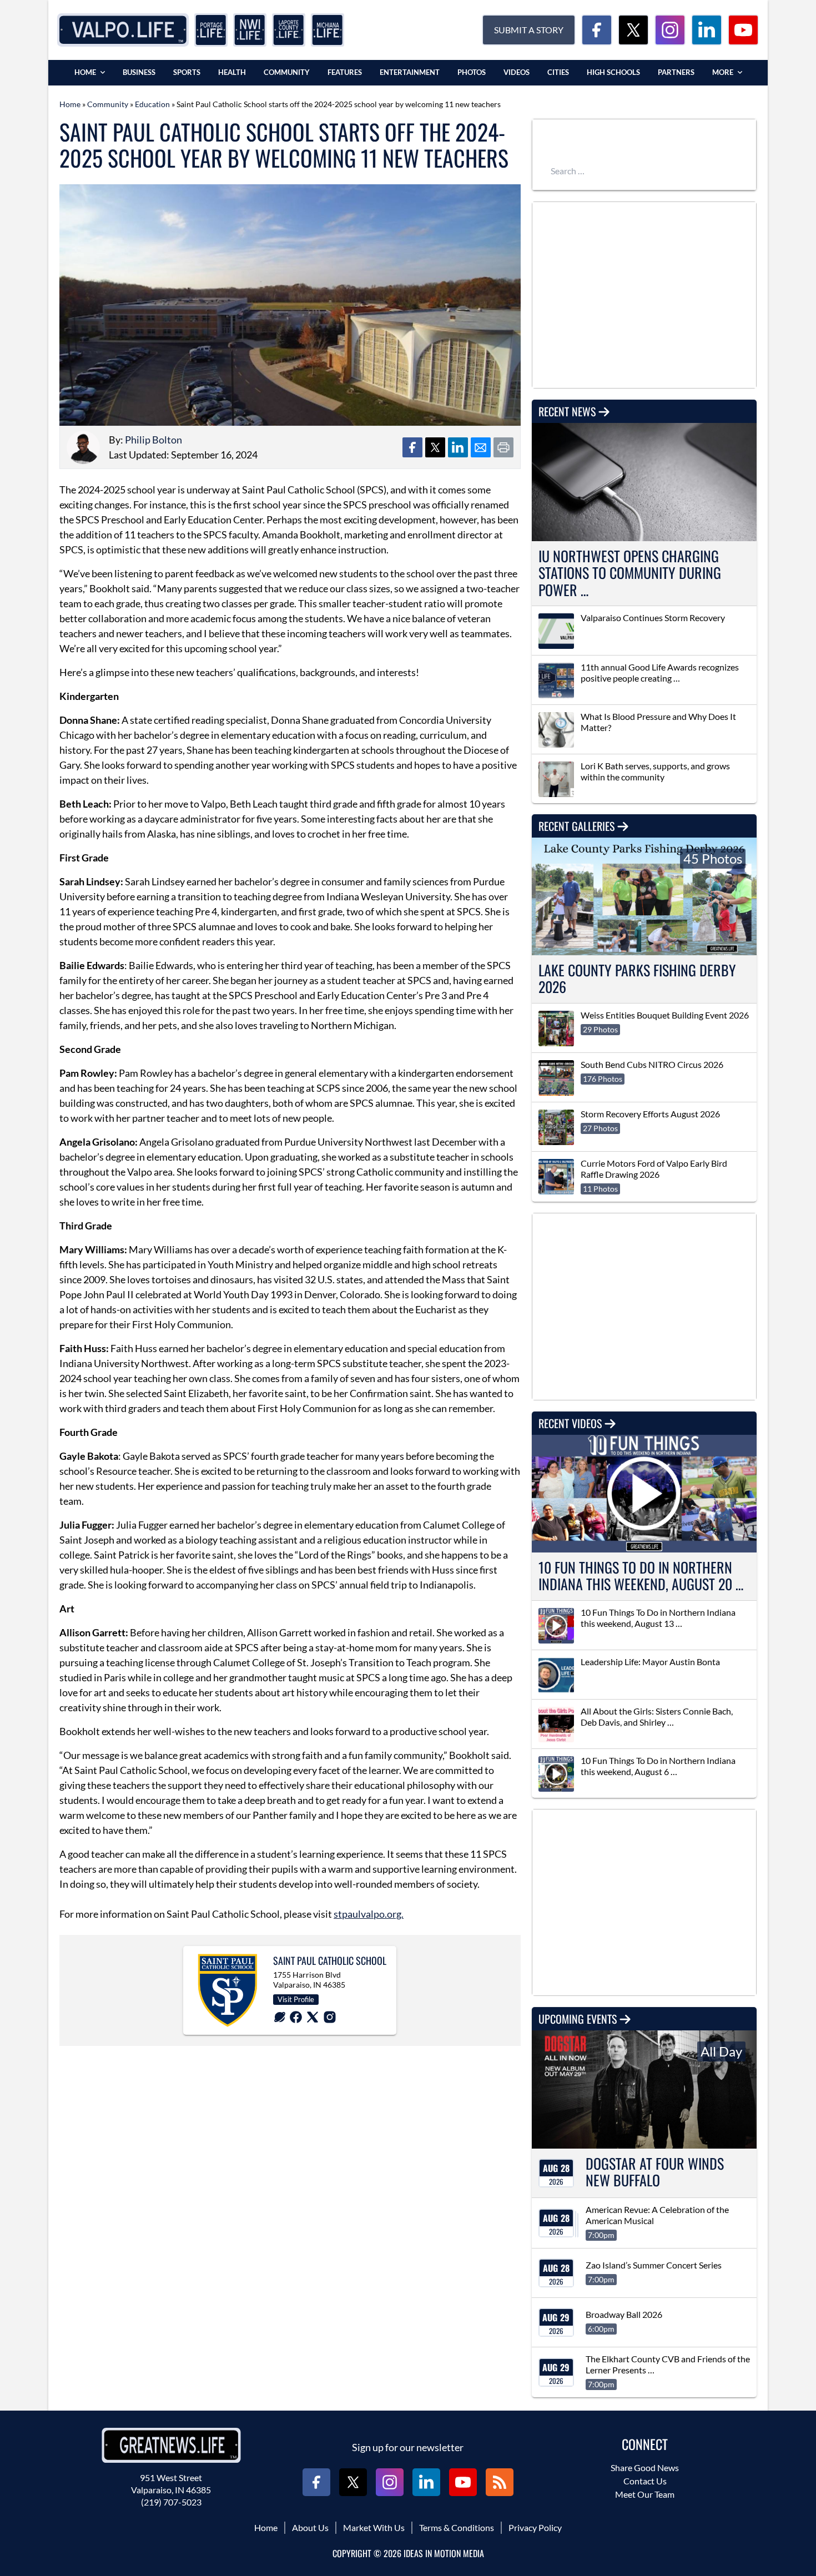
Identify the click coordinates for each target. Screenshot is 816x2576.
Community (287, 72)
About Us (310, 2527)
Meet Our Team (645, 2494)
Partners (676, 72)
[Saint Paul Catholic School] (228, 1990)
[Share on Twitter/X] (435, 447)
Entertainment (410, 72)
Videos (517, 72)
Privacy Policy (535, 2527)
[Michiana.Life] (328, 30)
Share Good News (645, 2467)
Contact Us (645, 2481)
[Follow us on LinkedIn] (707, 30)
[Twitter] (313, 2017)
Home (85, 72)
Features (345, 72)
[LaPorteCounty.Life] (289, 30)
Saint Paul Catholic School (330, 1960)
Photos (472, 72)
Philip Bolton (153, 440)
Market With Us (374, 2527)
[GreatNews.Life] (171, 2445)
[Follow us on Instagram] (670, 30)
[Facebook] (296, 2017)
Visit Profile (296, 1999)
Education (152, 104)
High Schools (613, 72)
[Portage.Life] (211, 30)
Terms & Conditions (457, 2527)
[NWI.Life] (250, 30)
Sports (187, 72)
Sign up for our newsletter (408, 2447)
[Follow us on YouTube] (743, 30)
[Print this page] (503, 447)
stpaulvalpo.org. (369, 1914)
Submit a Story (529, 30)
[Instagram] (330, 2017)
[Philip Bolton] (83, 447)
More (723, 72)
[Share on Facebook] (412, 447)
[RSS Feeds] (500, 2482)
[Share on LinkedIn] (458, 447)
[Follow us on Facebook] (597, 30)
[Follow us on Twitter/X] (633, 30)
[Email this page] (481, 447)
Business (139, 72)
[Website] (280, 2017)
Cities (558, 72)
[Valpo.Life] (123, 30)
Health (232, 72)
